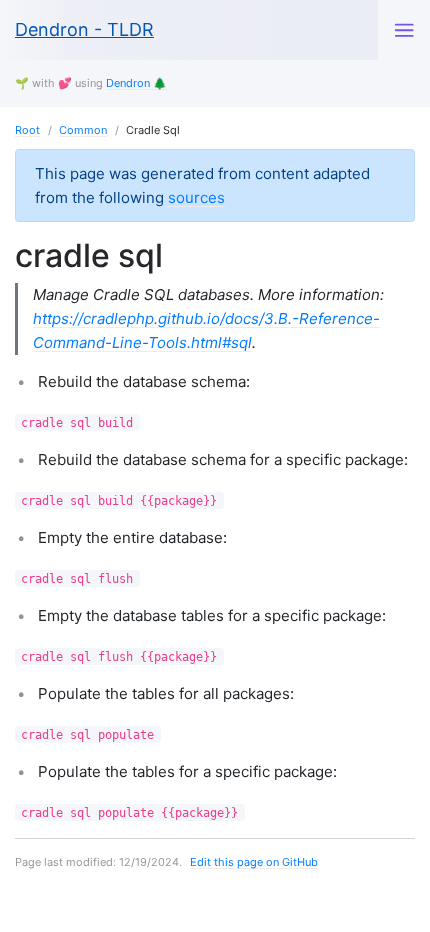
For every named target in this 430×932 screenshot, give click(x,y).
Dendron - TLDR (84, 29)
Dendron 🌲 (136, 83)
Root (27, 130)
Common (83, 130)
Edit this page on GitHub (254, 862)
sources (196, 197)
